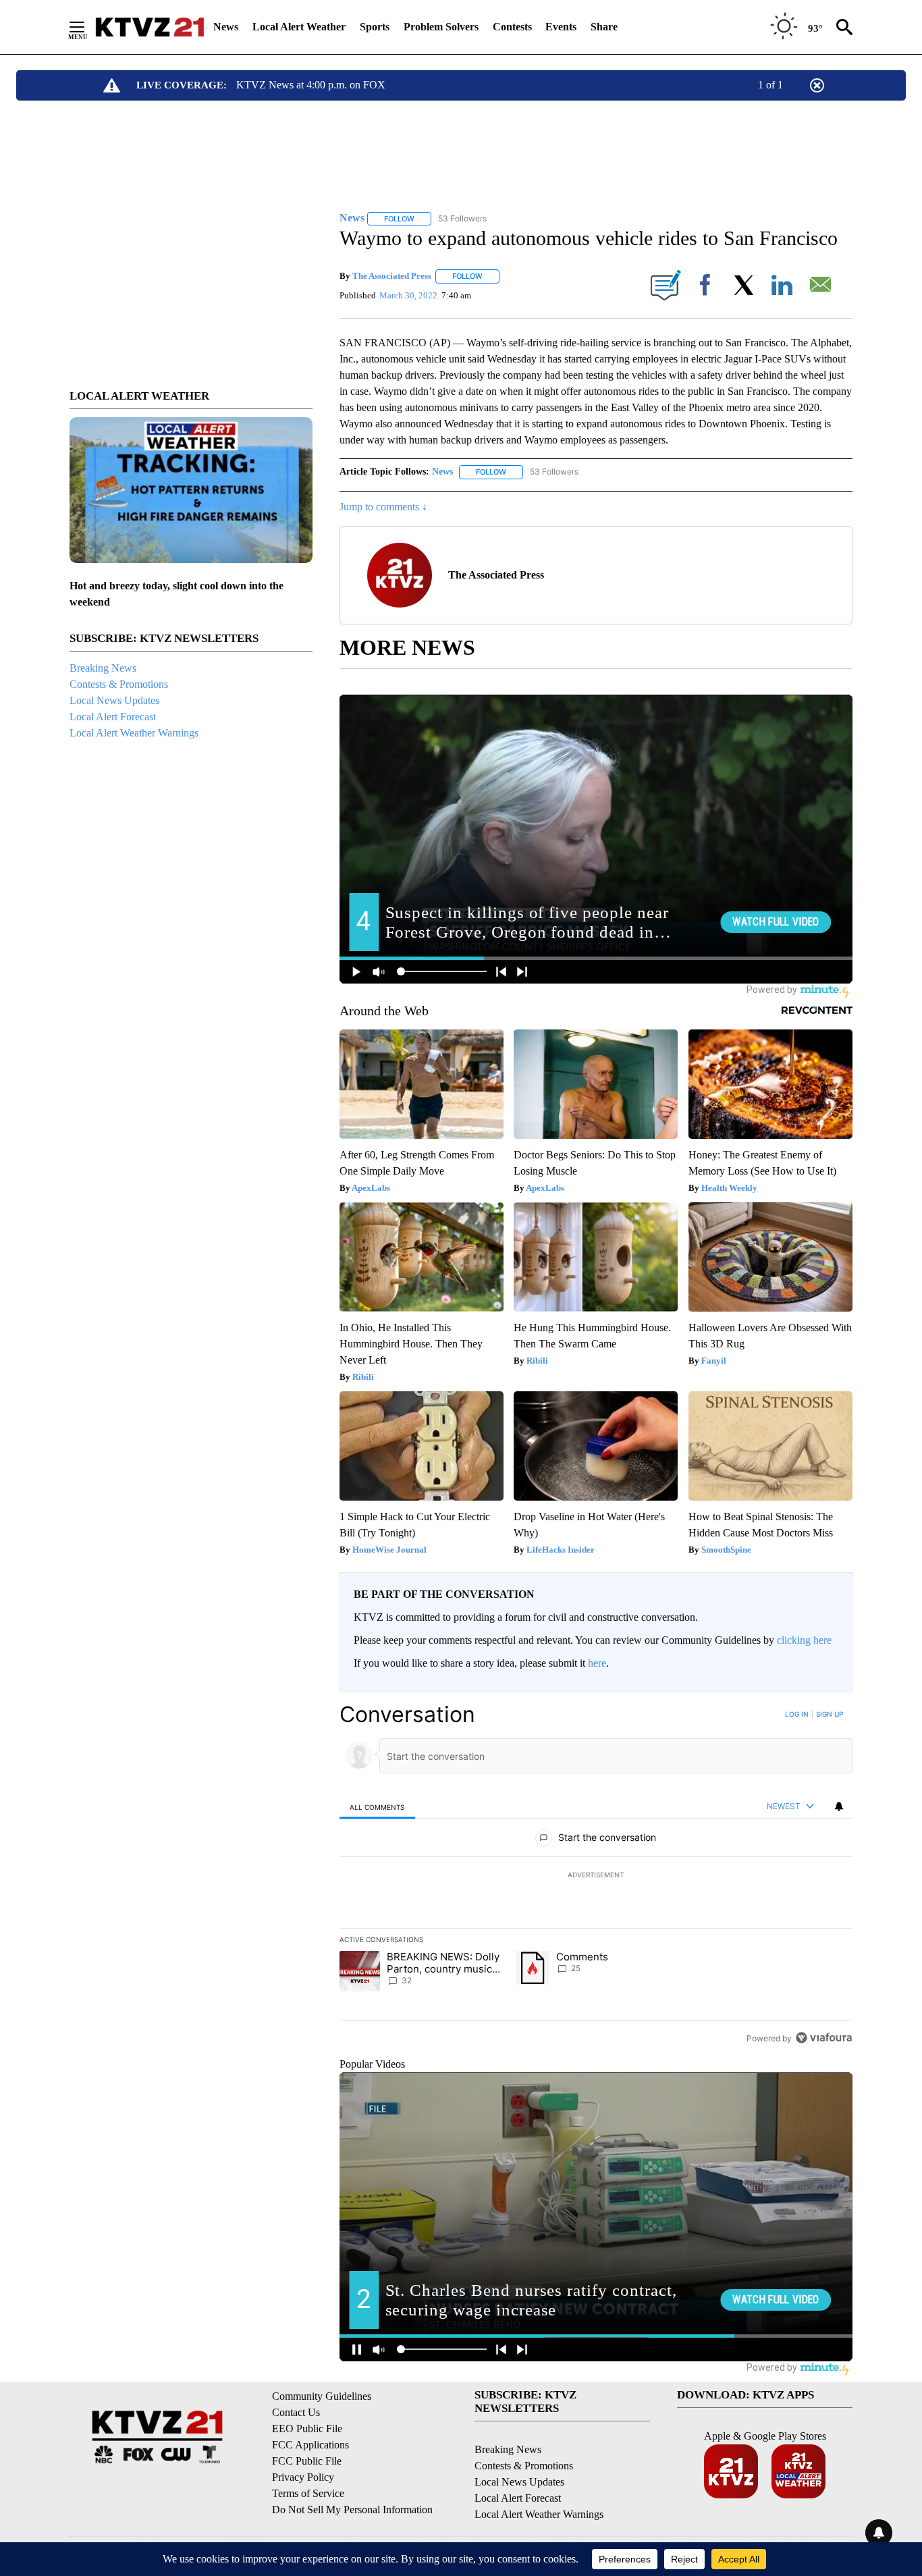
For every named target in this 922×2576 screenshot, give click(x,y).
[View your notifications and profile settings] (839, 1806)
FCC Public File (307, 2461)
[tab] (377, 1807)
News (226, 27)
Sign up (830, 1714)
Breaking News (103, 668)
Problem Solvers (441, 27)
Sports (375, 27)
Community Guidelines (322, 2396)
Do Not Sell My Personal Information (352, 2510)
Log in (797, 1714)
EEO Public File (307, 2429)
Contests (512, 27)
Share (604, 27)
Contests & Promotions (119, 684)
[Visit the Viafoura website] (824, 2038)
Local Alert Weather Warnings (134, 733)
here (597, 1663)
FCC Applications (310, 2445)
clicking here (804, 1640)
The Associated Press (392, 276)
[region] (596, 1876)
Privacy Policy (303, 2477)
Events (561, 27)
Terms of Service (308, 2493)
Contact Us (296, 2412)
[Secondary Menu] (87, 27)
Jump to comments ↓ (383, 507)
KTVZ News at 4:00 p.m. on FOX (311, 85)
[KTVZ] (150, 27)
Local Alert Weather (299, 27)
